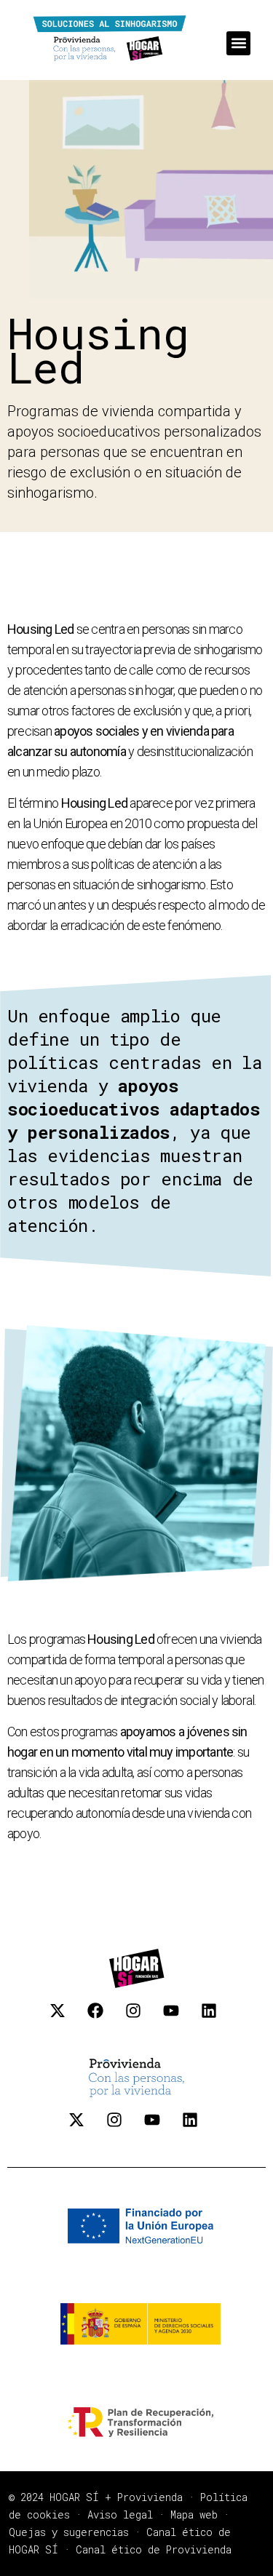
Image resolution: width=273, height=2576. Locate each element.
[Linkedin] (217, 2019)
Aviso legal (120, 2515)
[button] (238, 43)
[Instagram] (141, 2019)
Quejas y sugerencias (69, 2532)
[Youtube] (179, 2019)
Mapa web (194, 2515)
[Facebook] (103, 2019)
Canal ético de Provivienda (154, 2549)
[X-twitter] (66, 2019)
